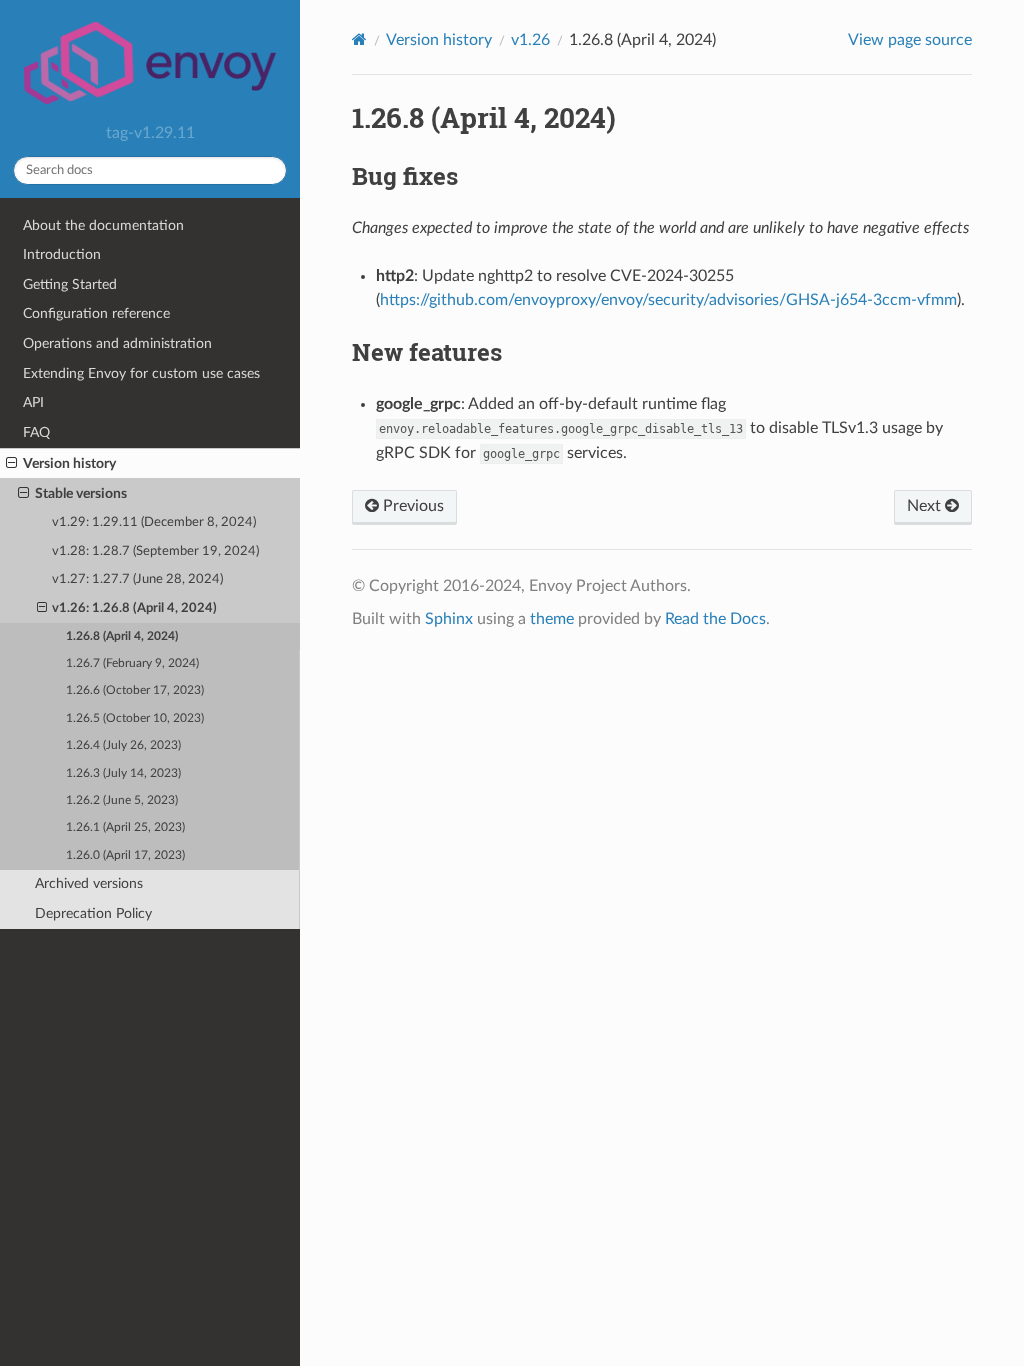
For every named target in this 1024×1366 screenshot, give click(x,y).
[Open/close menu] (11, 464)
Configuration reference (96, 313)
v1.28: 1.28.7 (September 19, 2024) (155, 551)
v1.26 (530, 40)
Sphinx (449, 619)
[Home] (359, 39)
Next (926, 506)
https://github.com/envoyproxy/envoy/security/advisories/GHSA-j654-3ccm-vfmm (668, 300)
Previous (411, 506)
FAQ (36, 432)
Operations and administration (117, 343)
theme (552, 619)
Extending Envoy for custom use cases (141, 373)
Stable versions (81, 493)
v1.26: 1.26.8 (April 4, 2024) (134, 608)
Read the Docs (715, 619)
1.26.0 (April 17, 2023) (125, 855)
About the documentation (103, 225)
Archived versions (89, 883)
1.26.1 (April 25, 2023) (125, 827)
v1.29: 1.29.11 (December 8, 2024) (154, 522)
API (33, 402)
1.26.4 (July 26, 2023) (123, 745)
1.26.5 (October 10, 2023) (135, 718)
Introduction (62, 254)
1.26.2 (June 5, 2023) (122, 800)
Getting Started (70, 284)
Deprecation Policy (93, 913)
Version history (69, 463)
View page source (910, 40)
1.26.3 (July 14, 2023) (123, 773)
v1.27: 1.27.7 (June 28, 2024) (137, 579)
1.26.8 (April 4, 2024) (122, 636)
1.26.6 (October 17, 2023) (135, 690)
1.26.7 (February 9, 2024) (132, 663)
